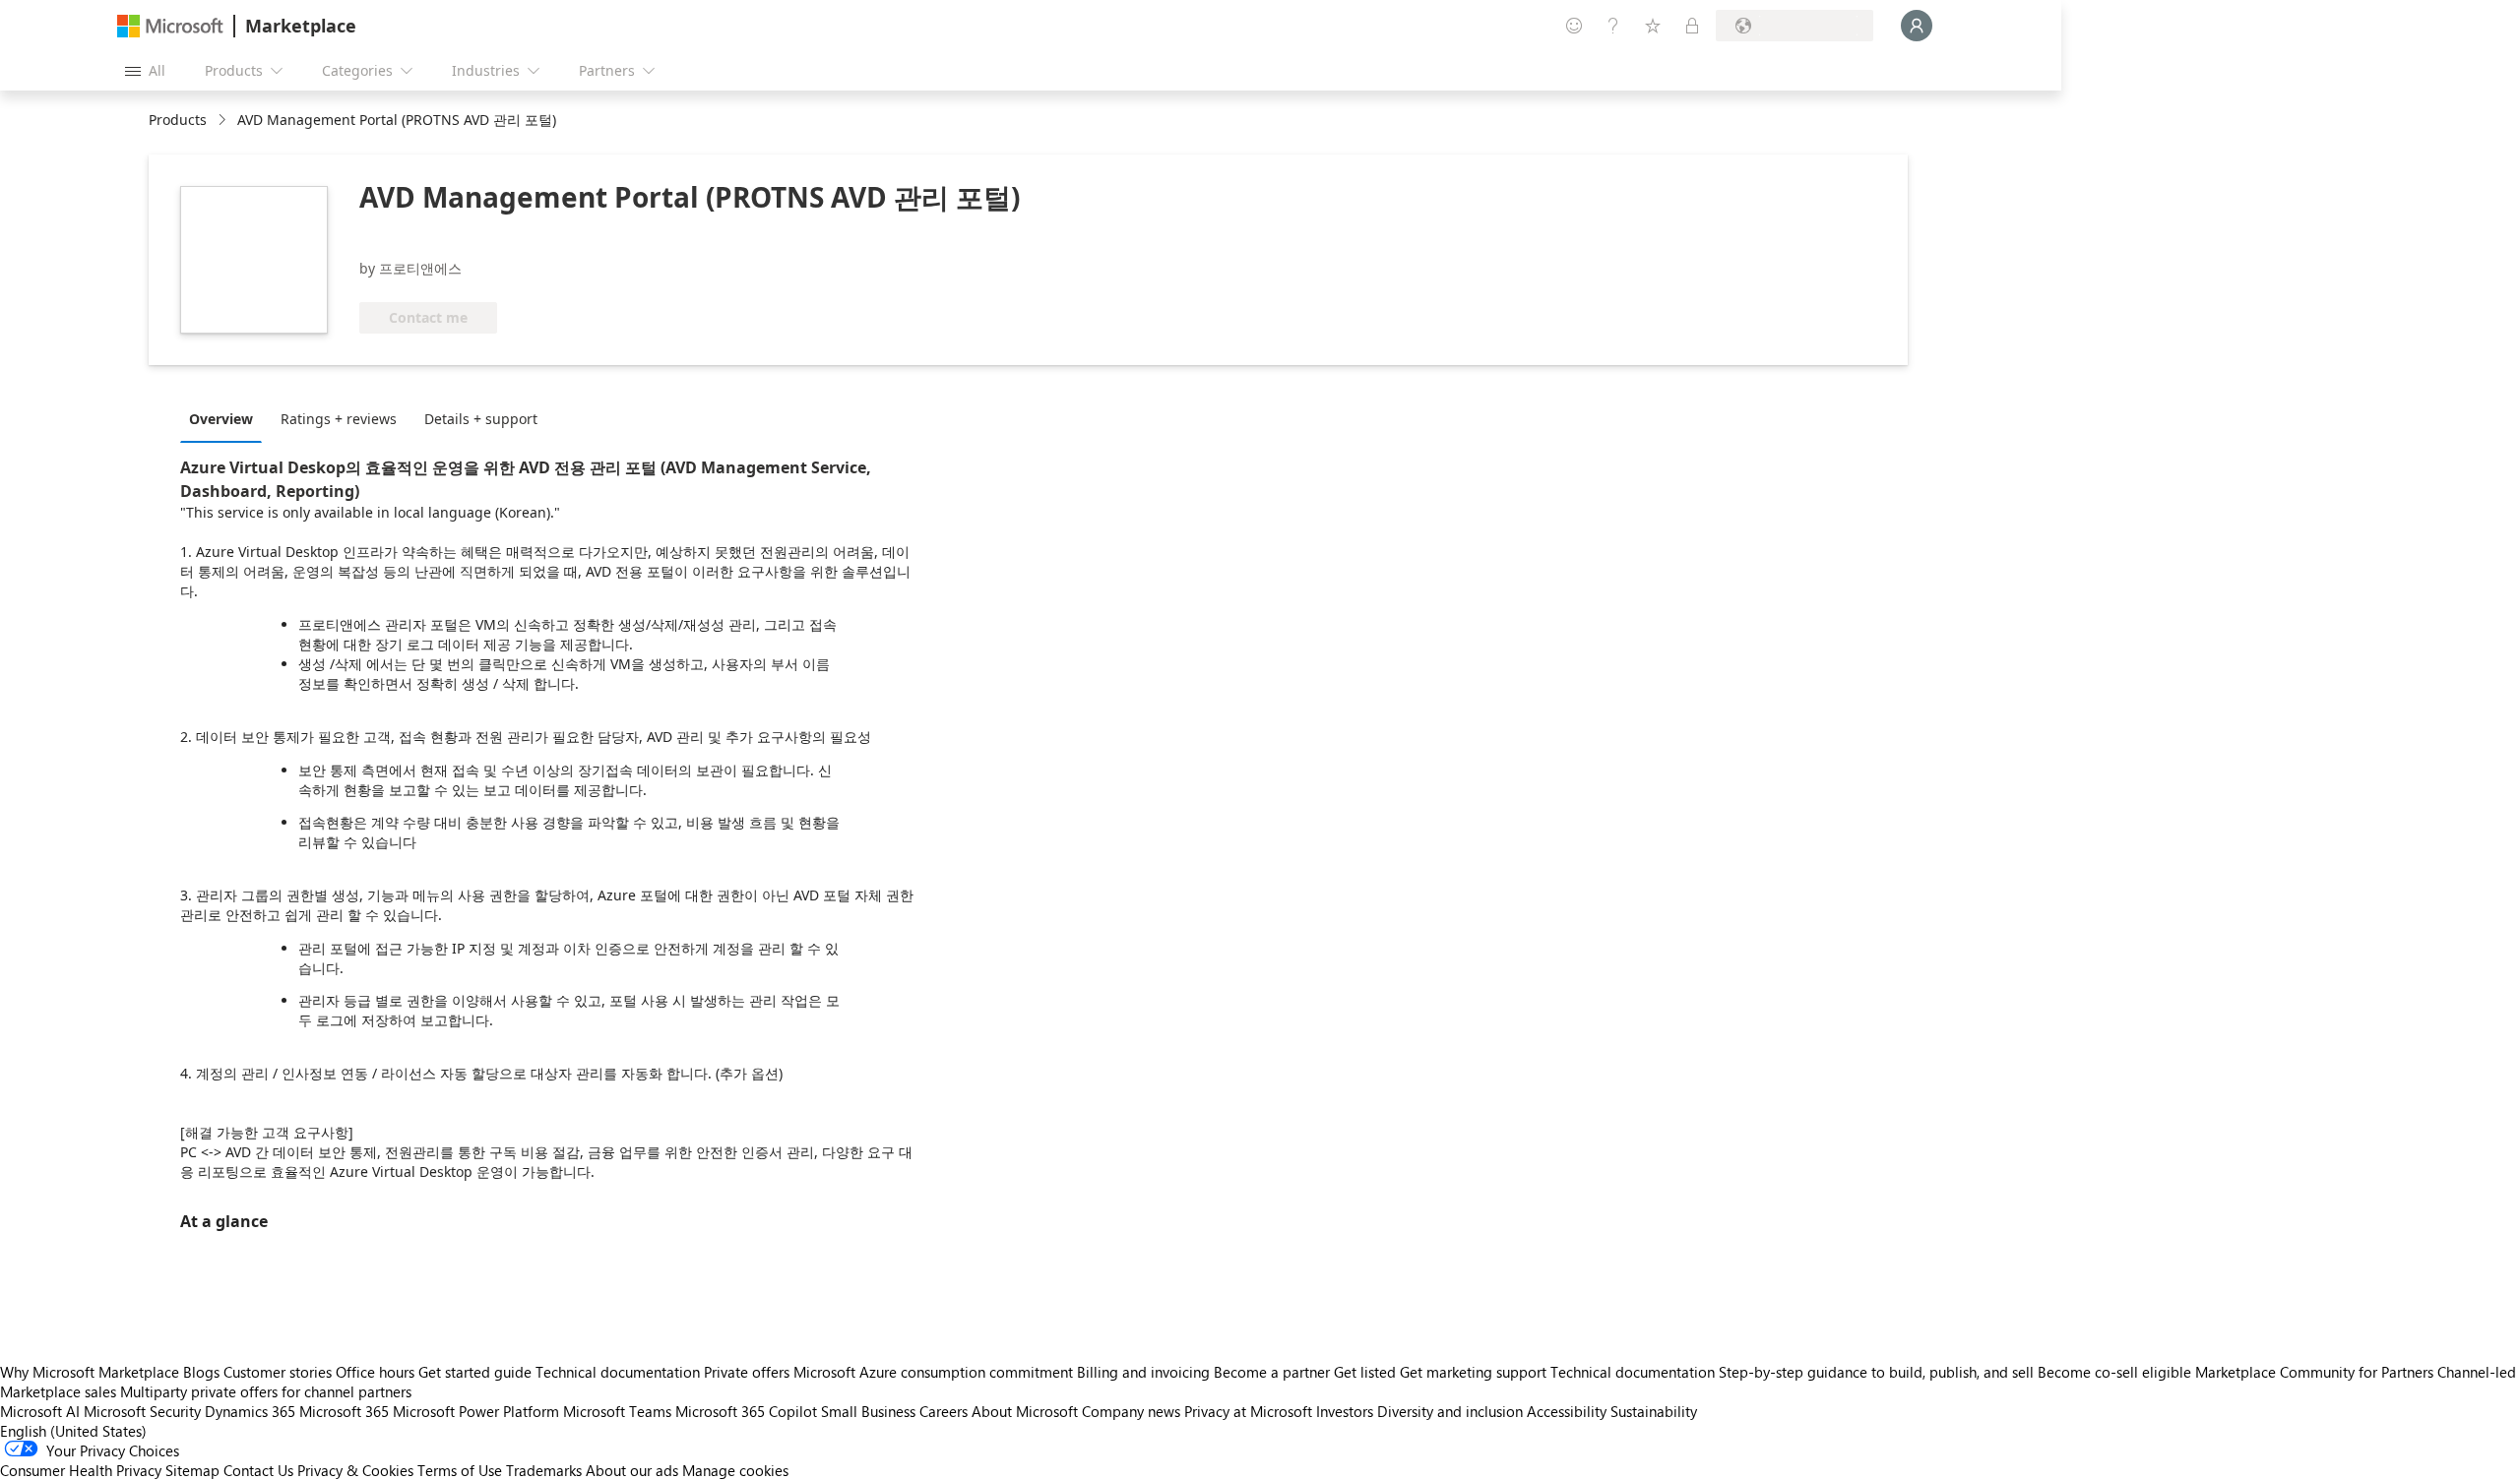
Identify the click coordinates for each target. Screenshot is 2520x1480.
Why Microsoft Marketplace (90, 1372)
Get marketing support (1473, 1372)
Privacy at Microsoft (1248, 1411)
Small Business (868, 1411)
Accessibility (1567, 1411)
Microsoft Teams (617, 1411)
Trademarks (544, 1470)
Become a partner (1272, 1372)
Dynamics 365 (250, 1411)
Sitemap (192, 1470)
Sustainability (1654, 1411)
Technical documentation (618, 1372)
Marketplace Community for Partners (2314, 1372)
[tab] (226, 418)
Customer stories (278, 1372)
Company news (1131, 1411)
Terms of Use (460, 1470)
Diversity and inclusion (1450, 1411)
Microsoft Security (142, 1411)
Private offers (747, 1372)
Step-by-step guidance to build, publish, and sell (1876, 1372)
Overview (221, 419)
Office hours (375, 1372)
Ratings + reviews (339, 419)
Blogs (201, 1372)
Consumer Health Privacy (81, 1470)
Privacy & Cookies (355, 1470)
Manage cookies (735, 1470)
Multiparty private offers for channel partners (266, 1391)
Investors (1345, 1411)
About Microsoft (1025, 1411)
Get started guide (475, 1372)
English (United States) (73, 1431)
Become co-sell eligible (2114, 1372)
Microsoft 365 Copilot (746, 1411)
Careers (944, 1411)
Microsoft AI (40, 1411)
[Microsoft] (170, 26)
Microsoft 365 (344, 1411)
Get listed (1365, 1372)
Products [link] (178, 120)
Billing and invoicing (1143, 1372)
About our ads (632, 1470)
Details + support (481, 419)
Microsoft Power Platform (476, 1411)
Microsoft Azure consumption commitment (935, 1372)
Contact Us (258, 1470)
